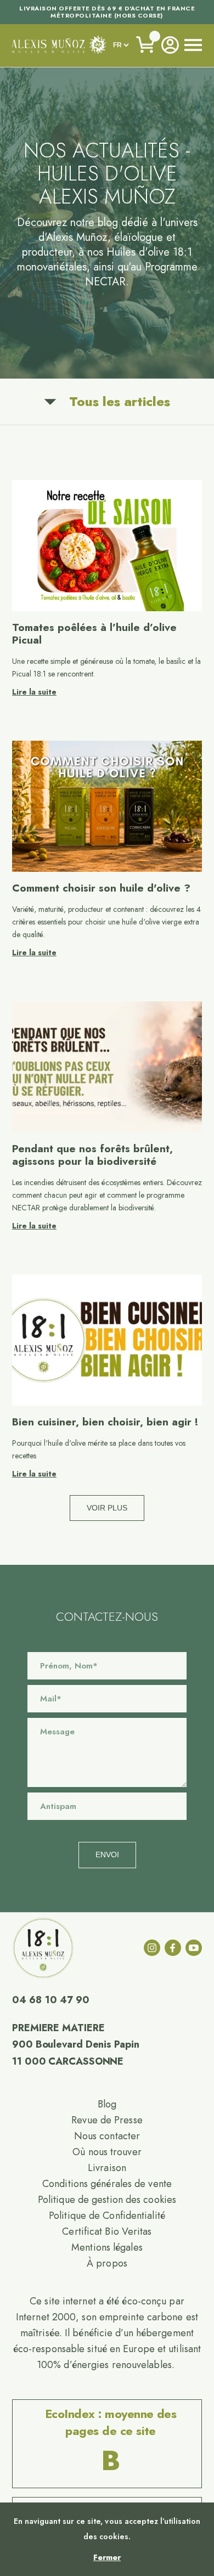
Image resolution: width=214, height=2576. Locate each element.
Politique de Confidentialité (107, 2216)
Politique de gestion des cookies (107, 2200)
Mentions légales (107, 2247)
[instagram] (152, 1948)
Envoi (107, 1855)
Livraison (107, 2168)
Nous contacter (107, 2136)
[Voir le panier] (146, 45)
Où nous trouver (107, 2152)
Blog (107, 2104)
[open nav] (193, 45)
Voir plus (107, 1508)
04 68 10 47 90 (51, 2000)
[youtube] (194, 1948)
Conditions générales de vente (107, 2184)
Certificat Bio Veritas (107, 2231)
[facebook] (173, 1948)
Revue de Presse (107, 2120)
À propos (107, 2263)
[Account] (170, 45)
